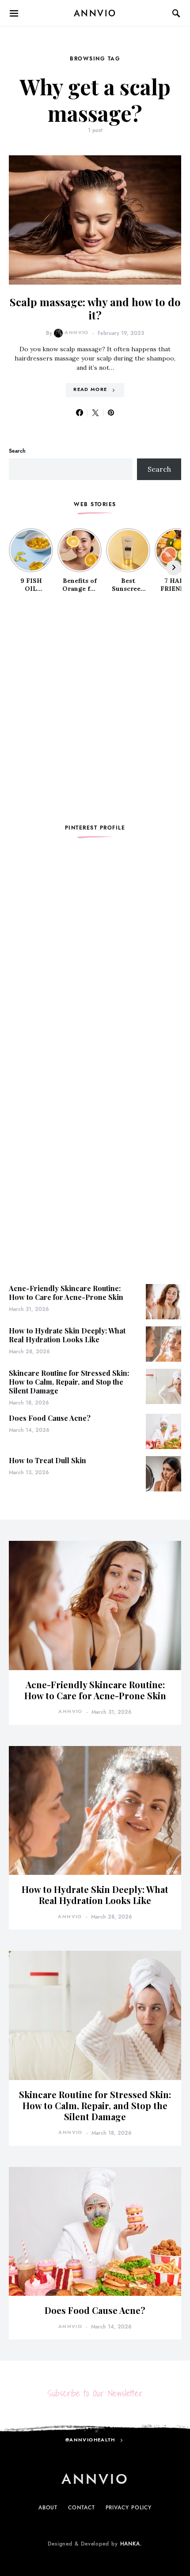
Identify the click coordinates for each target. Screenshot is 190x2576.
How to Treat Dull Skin (47, 1460)
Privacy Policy (129, 2508)
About (48, 2508)
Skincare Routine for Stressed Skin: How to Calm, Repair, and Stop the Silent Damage (69, 1382)
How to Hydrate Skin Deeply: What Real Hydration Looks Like (67, 1335)
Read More (90, 389)
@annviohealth (90, 2440)
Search (17, 451)
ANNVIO (95, 13)
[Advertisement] (95, 709)
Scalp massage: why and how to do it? (95, 308)
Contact (81, 2508)
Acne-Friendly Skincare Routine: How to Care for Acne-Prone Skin (66, 1293)
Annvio (76, 332)
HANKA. (131, 2544)
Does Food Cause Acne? (50, 1418)
